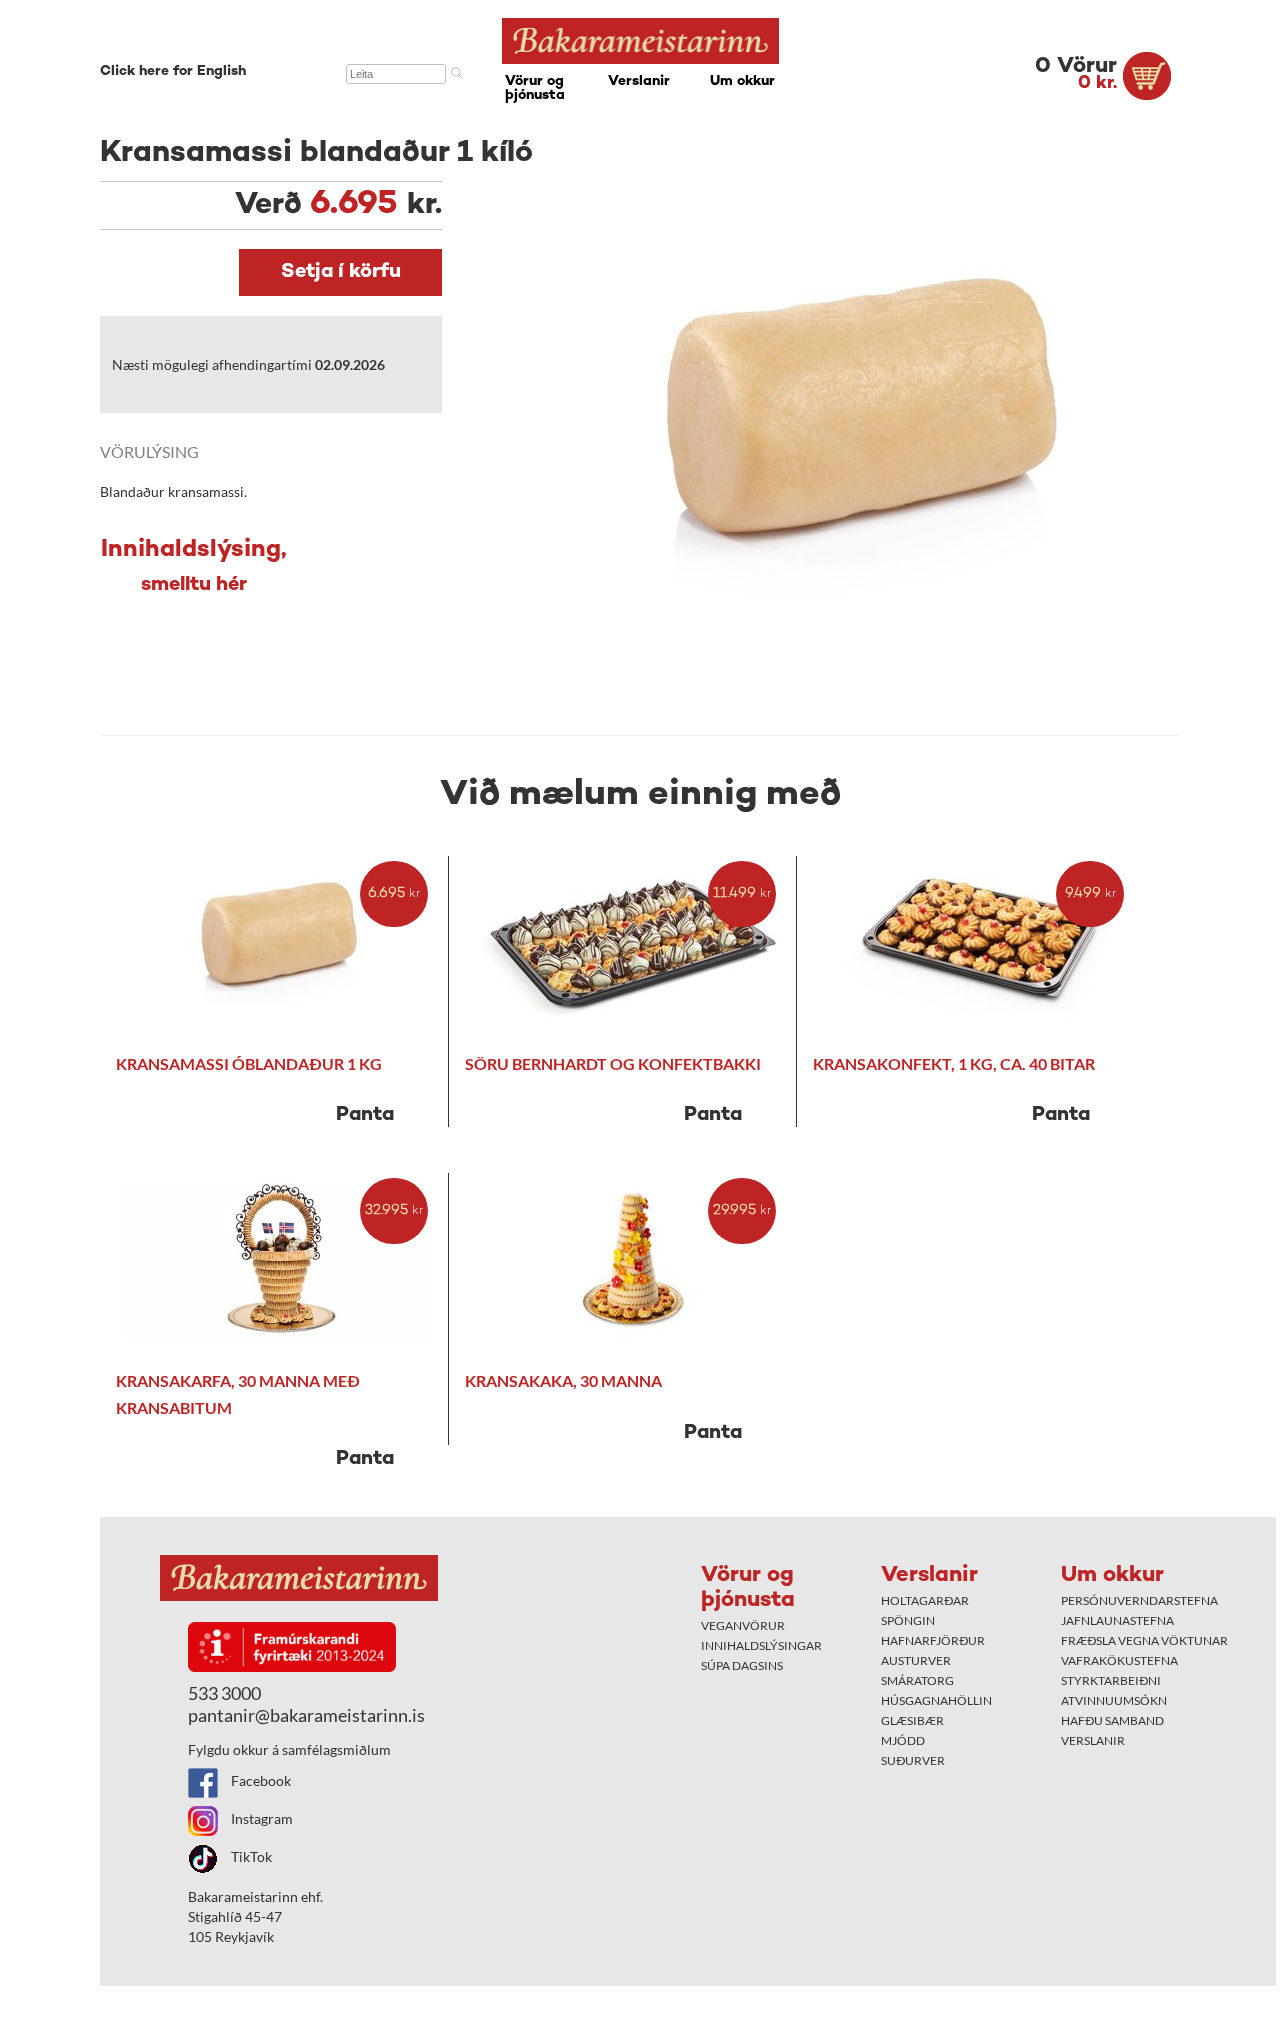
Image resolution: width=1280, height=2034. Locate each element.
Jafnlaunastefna (1117, 1620)
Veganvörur (743, 1625)
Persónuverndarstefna (1139, 1600)
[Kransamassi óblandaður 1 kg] (282, 942)
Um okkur (742, 81)
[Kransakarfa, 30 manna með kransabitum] (282, 1259)
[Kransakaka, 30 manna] (631, 1259)
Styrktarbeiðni (1111, 1680)
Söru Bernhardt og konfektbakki (613, 1063)
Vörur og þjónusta (535, 88)
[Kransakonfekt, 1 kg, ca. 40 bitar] (979, 942)
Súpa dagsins (742, 1665)
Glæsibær (912, 1720)
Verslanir (639, 81)
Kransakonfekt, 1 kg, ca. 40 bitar (954, 1063)
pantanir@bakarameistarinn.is (306, 1715)
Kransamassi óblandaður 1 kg (249, 1063)
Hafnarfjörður (933, 1640)
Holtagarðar (925, 1600)
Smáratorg (917, 1680)
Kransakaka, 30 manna (563, 1380)
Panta (365, 1115)
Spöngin (908, 1620)
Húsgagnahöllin (936, 1700)
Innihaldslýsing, (194, 567)
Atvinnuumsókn (1114, 1700)
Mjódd (903, 1740)
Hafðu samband (1112, 1720)
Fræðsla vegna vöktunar (1144, 1640)
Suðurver (913, 1760)
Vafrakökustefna (1119, 1660)
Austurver (916, 1660)
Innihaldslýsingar (761, 1645)
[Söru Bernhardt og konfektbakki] (631, 942)
